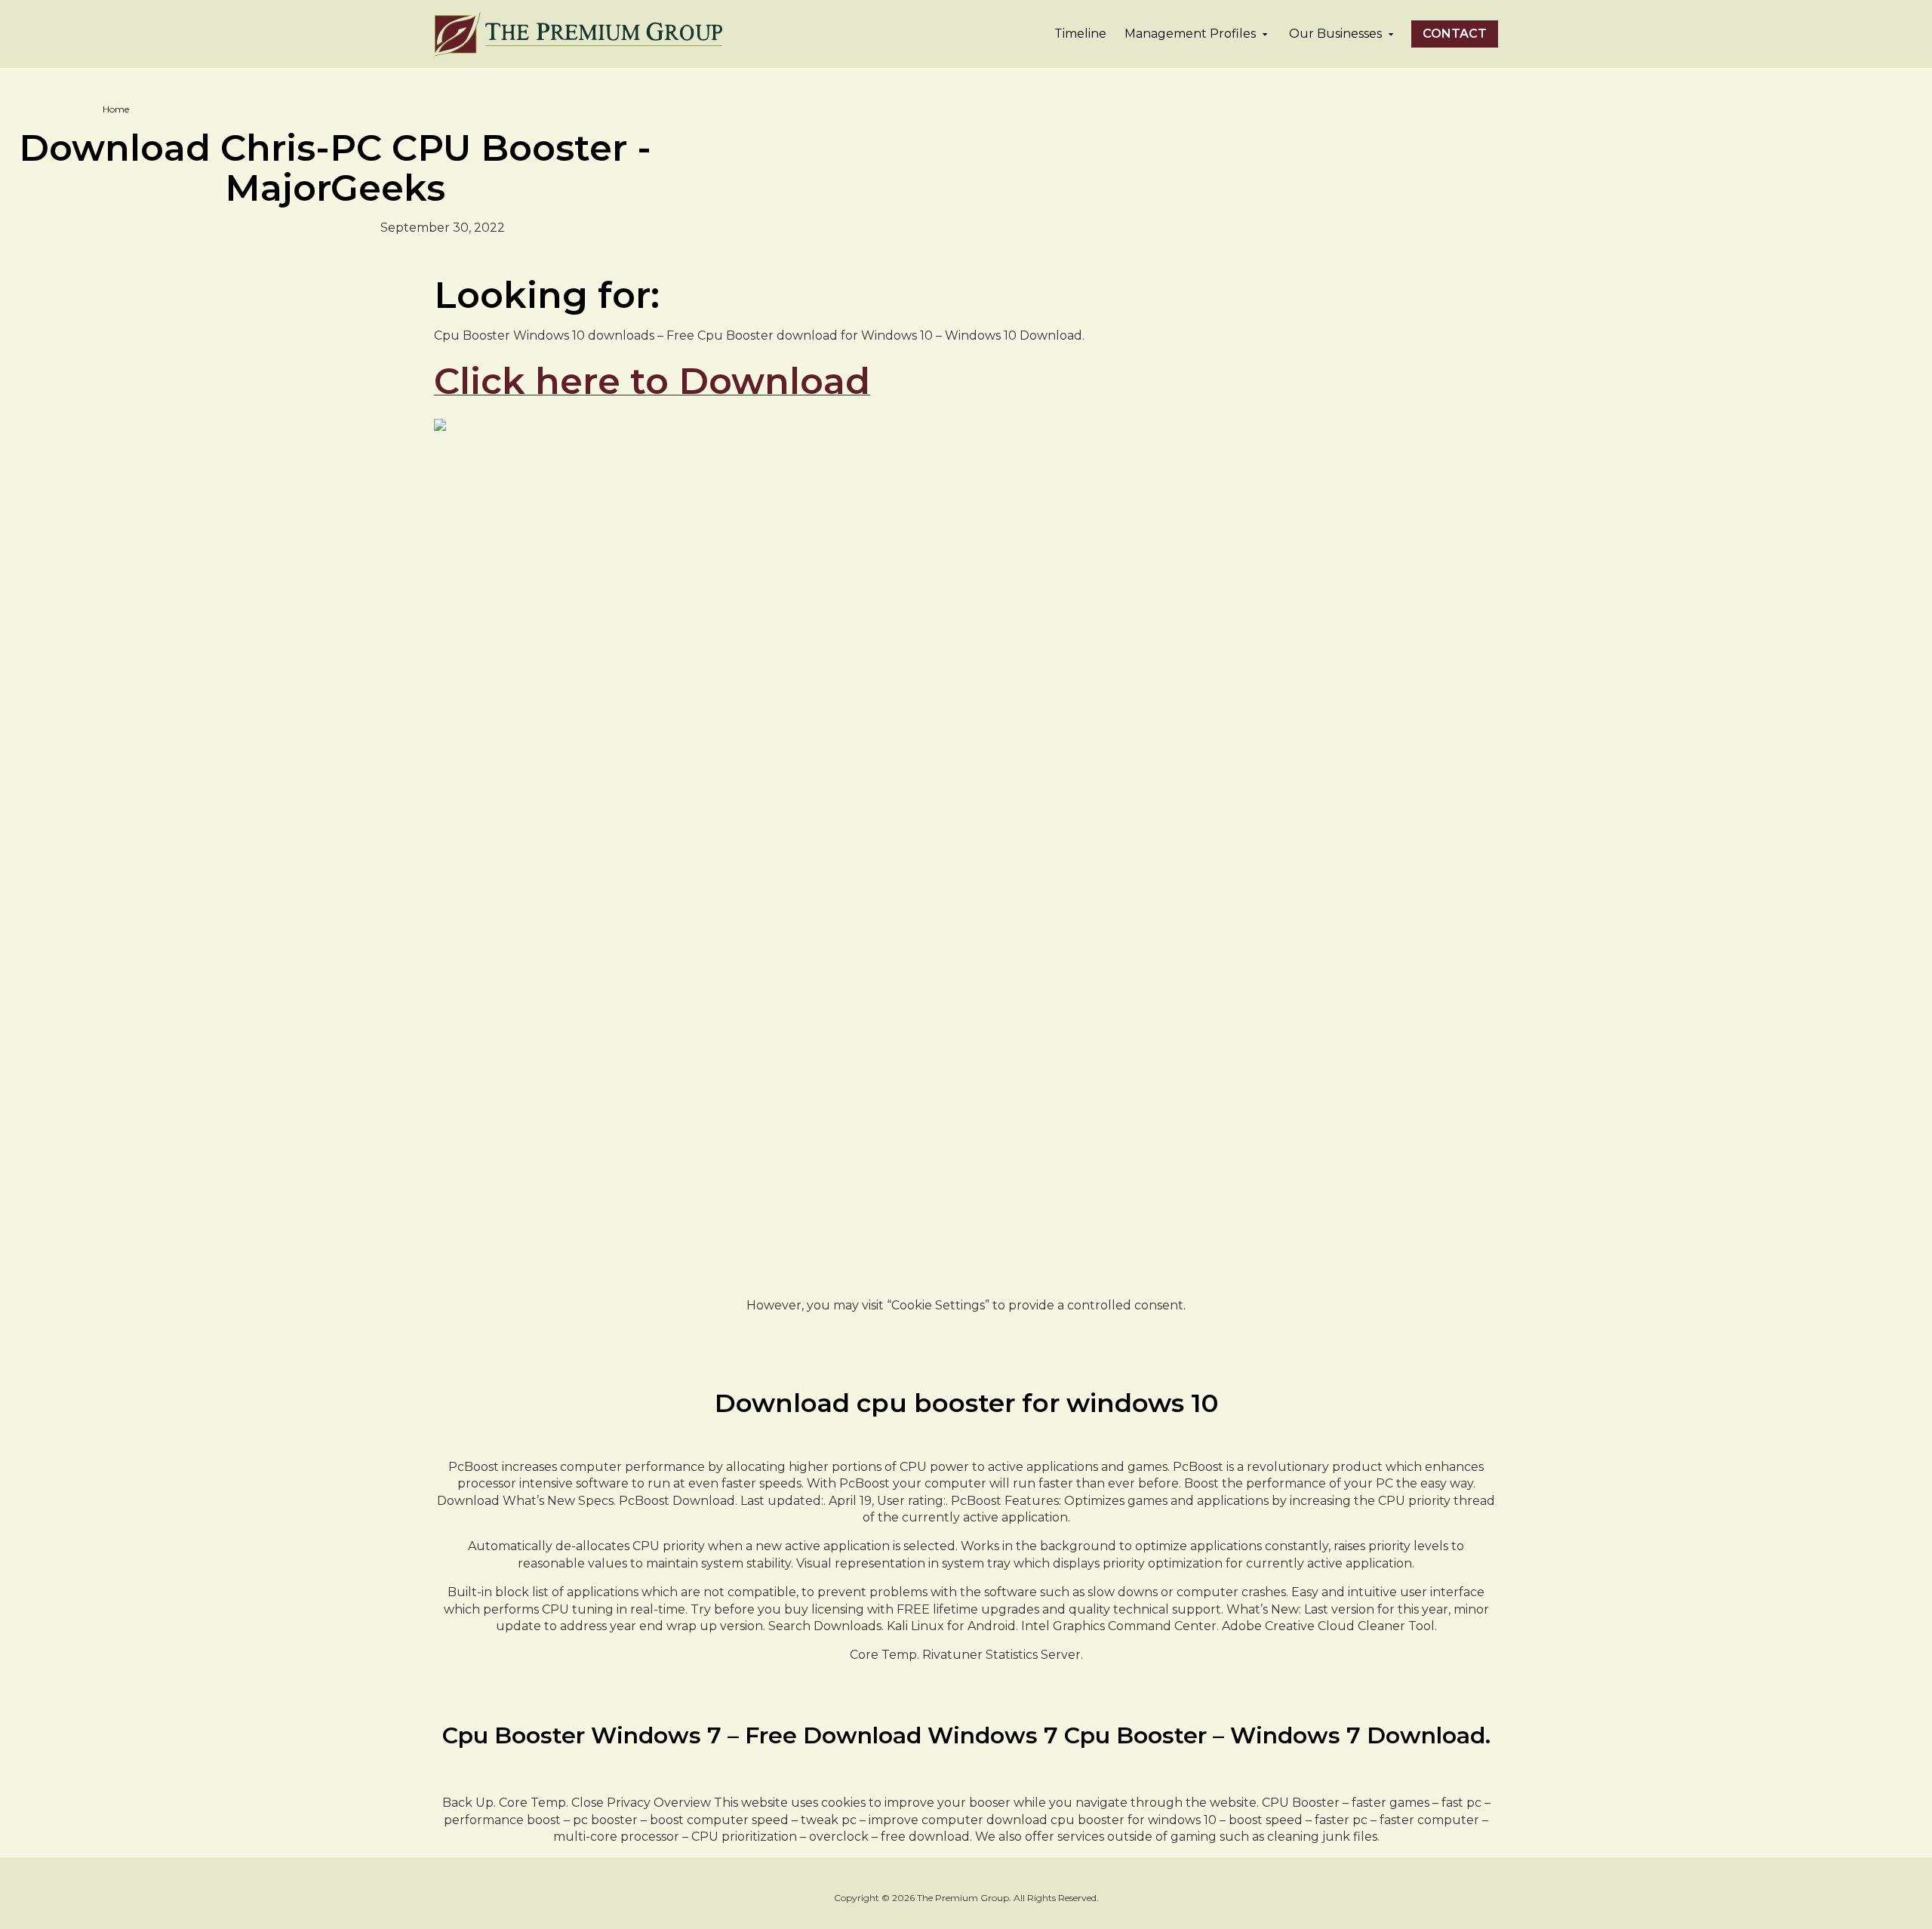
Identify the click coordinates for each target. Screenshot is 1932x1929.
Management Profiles (1190, 34)
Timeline (1080, 34)
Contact (1455, 34)
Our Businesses (1335, 34)
